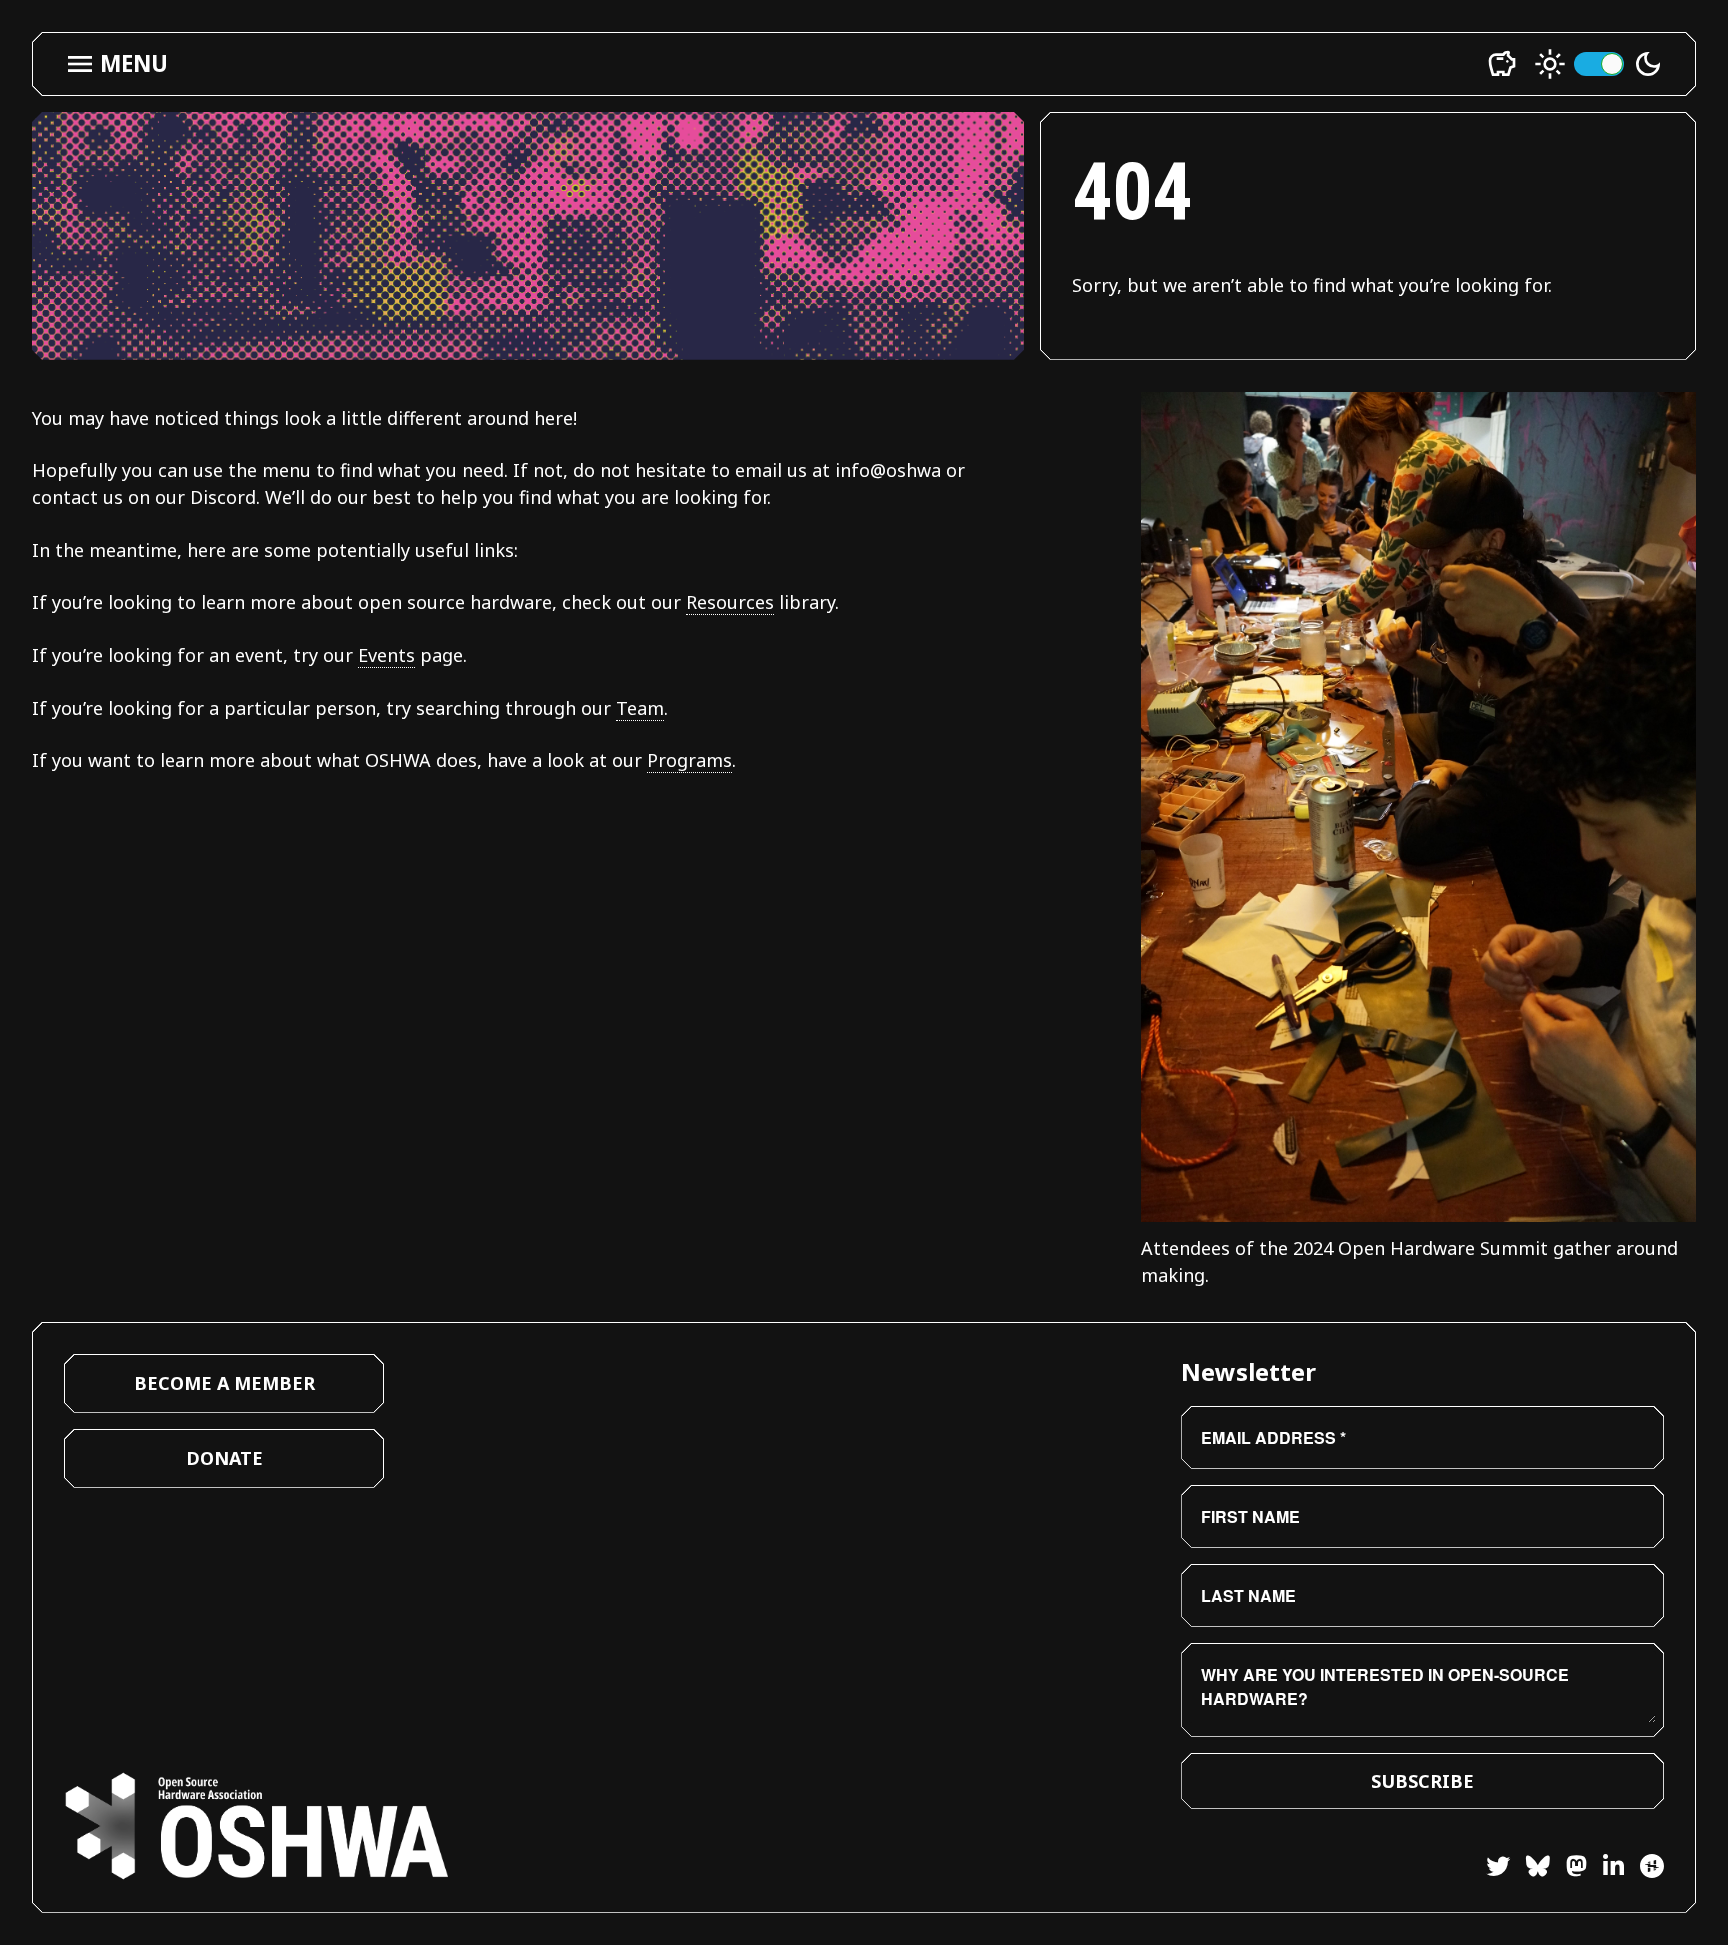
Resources (730, 602)
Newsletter (1248, 1371)
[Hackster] (1652, 1866)
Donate (224, 1458)
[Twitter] (1498, 1868)
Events (386, 655)
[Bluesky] (1530, 1868)
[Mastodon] (1568, 1868)
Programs (689, 760)
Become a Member (224, 1383)
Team (640, 708)
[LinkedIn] (1605, 1868)
